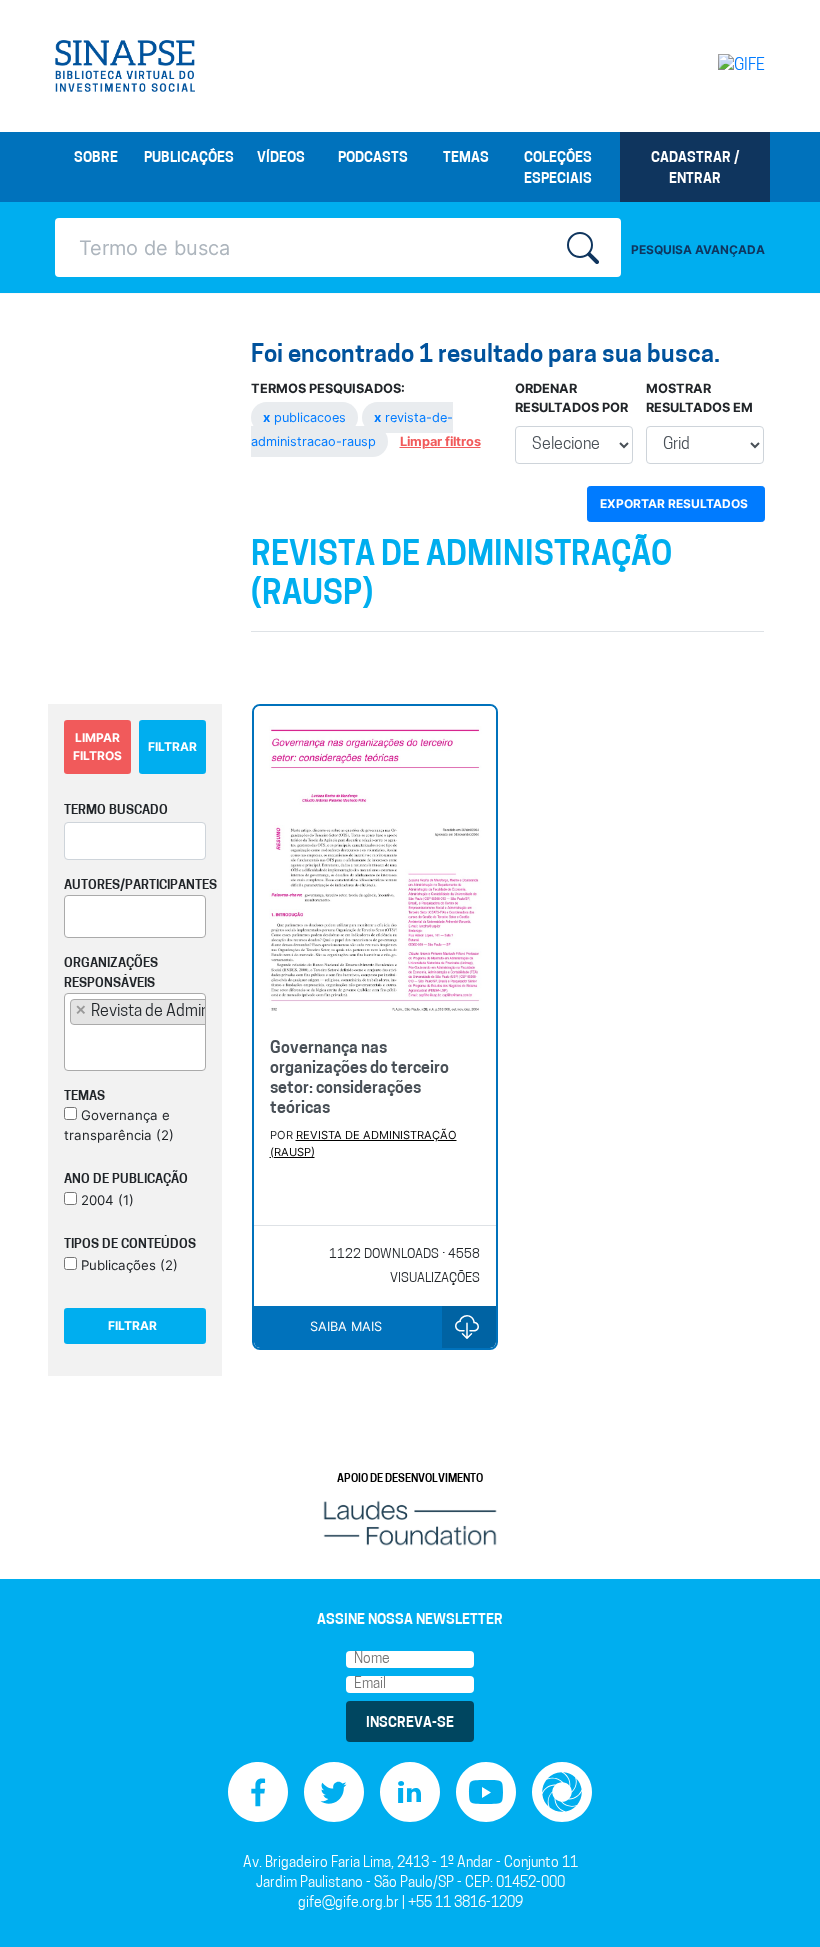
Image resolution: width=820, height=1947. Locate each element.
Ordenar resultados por (571, 398)
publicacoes (306, 417)
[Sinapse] (125, 66)
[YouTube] (486, 1791)
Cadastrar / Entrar (695, 169)
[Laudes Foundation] (410, 1522)
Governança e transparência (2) (119, 1125)
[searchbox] (76, 913)
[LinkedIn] (410, 1791)
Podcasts (373, 158)
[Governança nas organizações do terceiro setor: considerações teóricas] (375, 864)
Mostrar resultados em (699, 398)
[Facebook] (258, 1791)
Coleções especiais (558, 169)
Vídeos (281, 158)
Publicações (189, 158)
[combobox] (135, 916)
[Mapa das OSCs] (562, 1791)
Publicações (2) (127, 1265)
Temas (466, 158)
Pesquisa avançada (698, 249)
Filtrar (172, 746)
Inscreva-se (410, 1723)
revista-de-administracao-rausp (352, 429)
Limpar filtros (440, 441)
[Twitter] (334, 1791)
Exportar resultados (674, 503)
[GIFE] (725, 66)
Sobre (96, 158)
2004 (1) (105, 1200)
